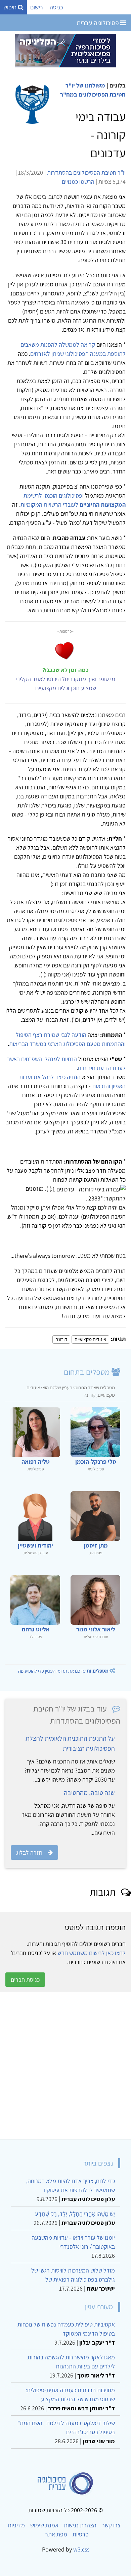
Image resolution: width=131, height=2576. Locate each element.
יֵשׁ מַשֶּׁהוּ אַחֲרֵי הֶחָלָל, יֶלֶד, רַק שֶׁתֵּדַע (75, 2214)
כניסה (56, 7)
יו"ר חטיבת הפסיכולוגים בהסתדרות (86, 173)
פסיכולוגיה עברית (98, 23)
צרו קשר (111, 2525)
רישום (37, 7)
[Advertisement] (65, 2066)
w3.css (81, 2549)
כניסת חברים (25, 1980)
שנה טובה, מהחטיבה (89, 1793)
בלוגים (118, 85)
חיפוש (11, 7)
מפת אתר (56, 2534)
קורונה (61, 1339)
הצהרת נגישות (80, 2525)
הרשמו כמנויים (78, 182)
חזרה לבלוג (29, 1853)
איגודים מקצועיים (90, 1339)
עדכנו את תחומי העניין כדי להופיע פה (63, 1671)
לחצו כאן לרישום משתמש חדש (92, 1953)
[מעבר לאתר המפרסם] (65, 50)
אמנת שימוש (44, 2525)
